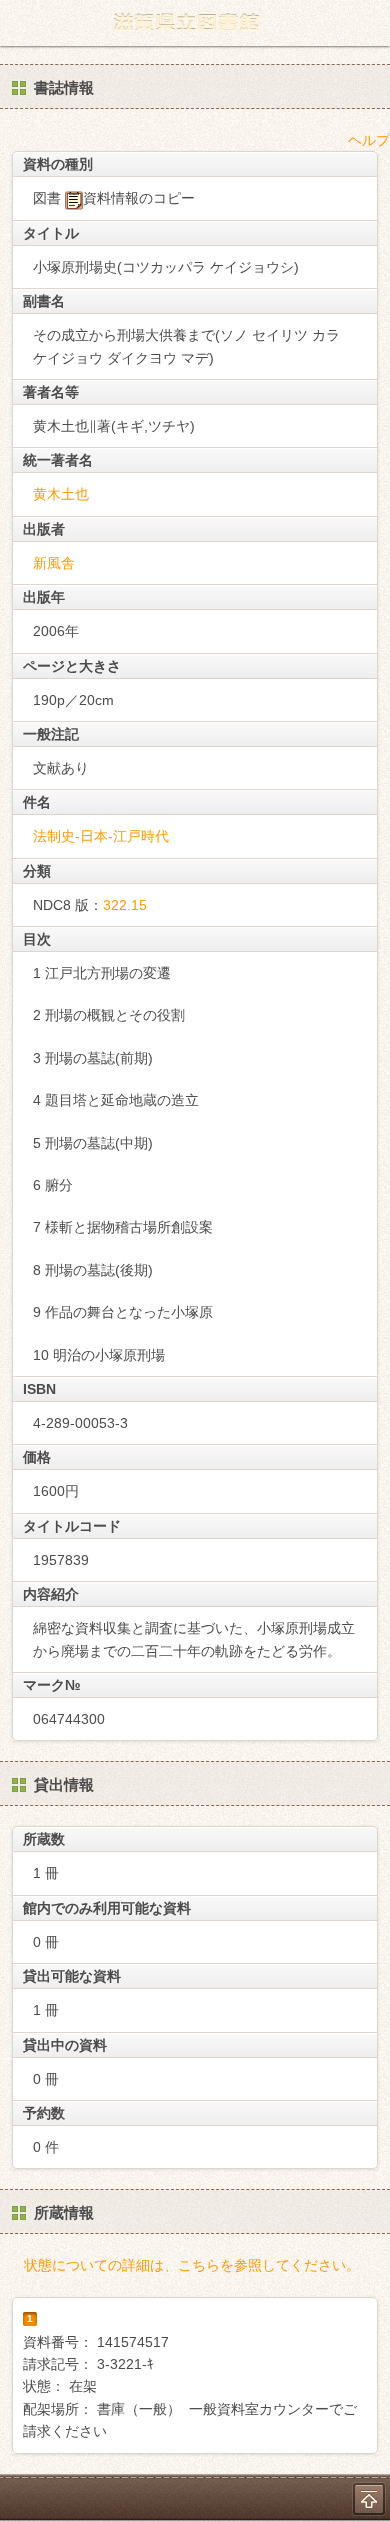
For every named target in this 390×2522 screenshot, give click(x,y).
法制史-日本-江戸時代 (101, 836)
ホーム (21, 23)
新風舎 (54, 563)
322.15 (125, 905)
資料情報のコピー (139, 198)
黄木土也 (61, 494)
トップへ (369, 2499)
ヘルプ (369, 140)
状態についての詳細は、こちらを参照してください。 (192, 2265)
